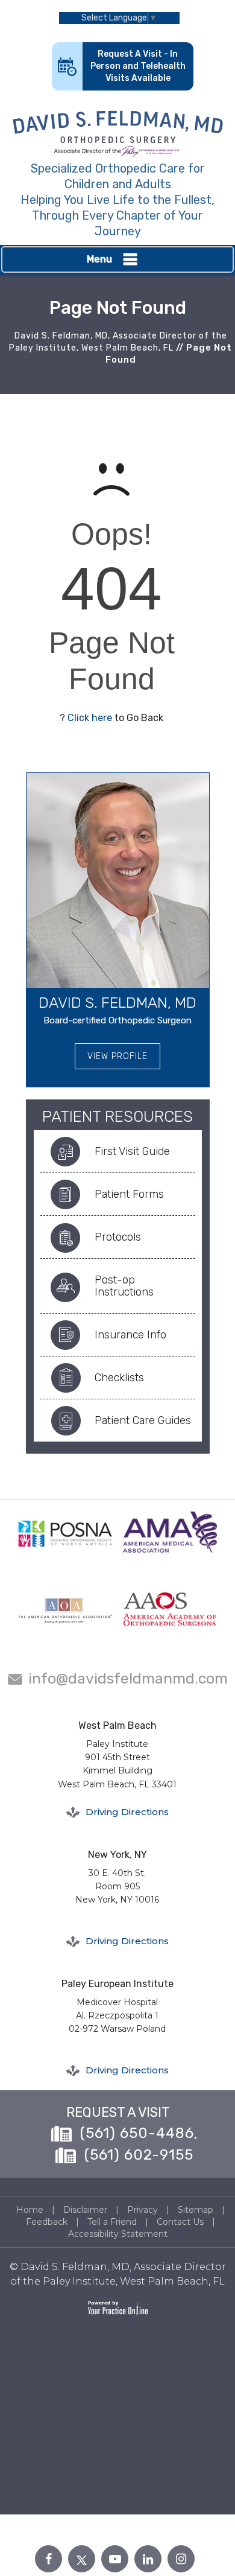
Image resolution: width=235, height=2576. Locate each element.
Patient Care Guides (143, 1420)
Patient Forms (129, 1194)
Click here (90, 718)
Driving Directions (127, 1812)
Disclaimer (85, 2210)
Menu (99, 259)
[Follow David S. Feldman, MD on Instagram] (181, 2559)
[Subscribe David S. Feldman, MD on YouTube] (115, 2559)
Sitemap (196, 2210)
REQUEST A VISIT (118, 2112)
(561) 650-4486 (137, 2133)
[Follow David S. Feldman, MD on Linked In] (148, 2559)
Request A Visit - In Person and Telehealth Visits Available (138, 66)
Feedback (47, 2222)
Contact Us (180, 2222)
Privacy (143, 2210)
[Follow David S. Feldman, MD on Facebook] (49, 2559)
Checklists (119, 1378)
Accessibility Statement (118, 2234)
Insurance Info (130, 1335)
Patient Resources (117, 1117)
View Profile (117, 1056)
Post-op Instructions (124, 1286)
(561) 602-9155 (139, 2155)
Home (30, 2210)
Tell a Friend (112, 2222)
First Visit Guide (132, 1151)
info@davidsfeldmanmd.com (128, 1678)
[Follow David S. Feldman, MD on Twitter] (82, 2559)
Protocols (118, 1237)
